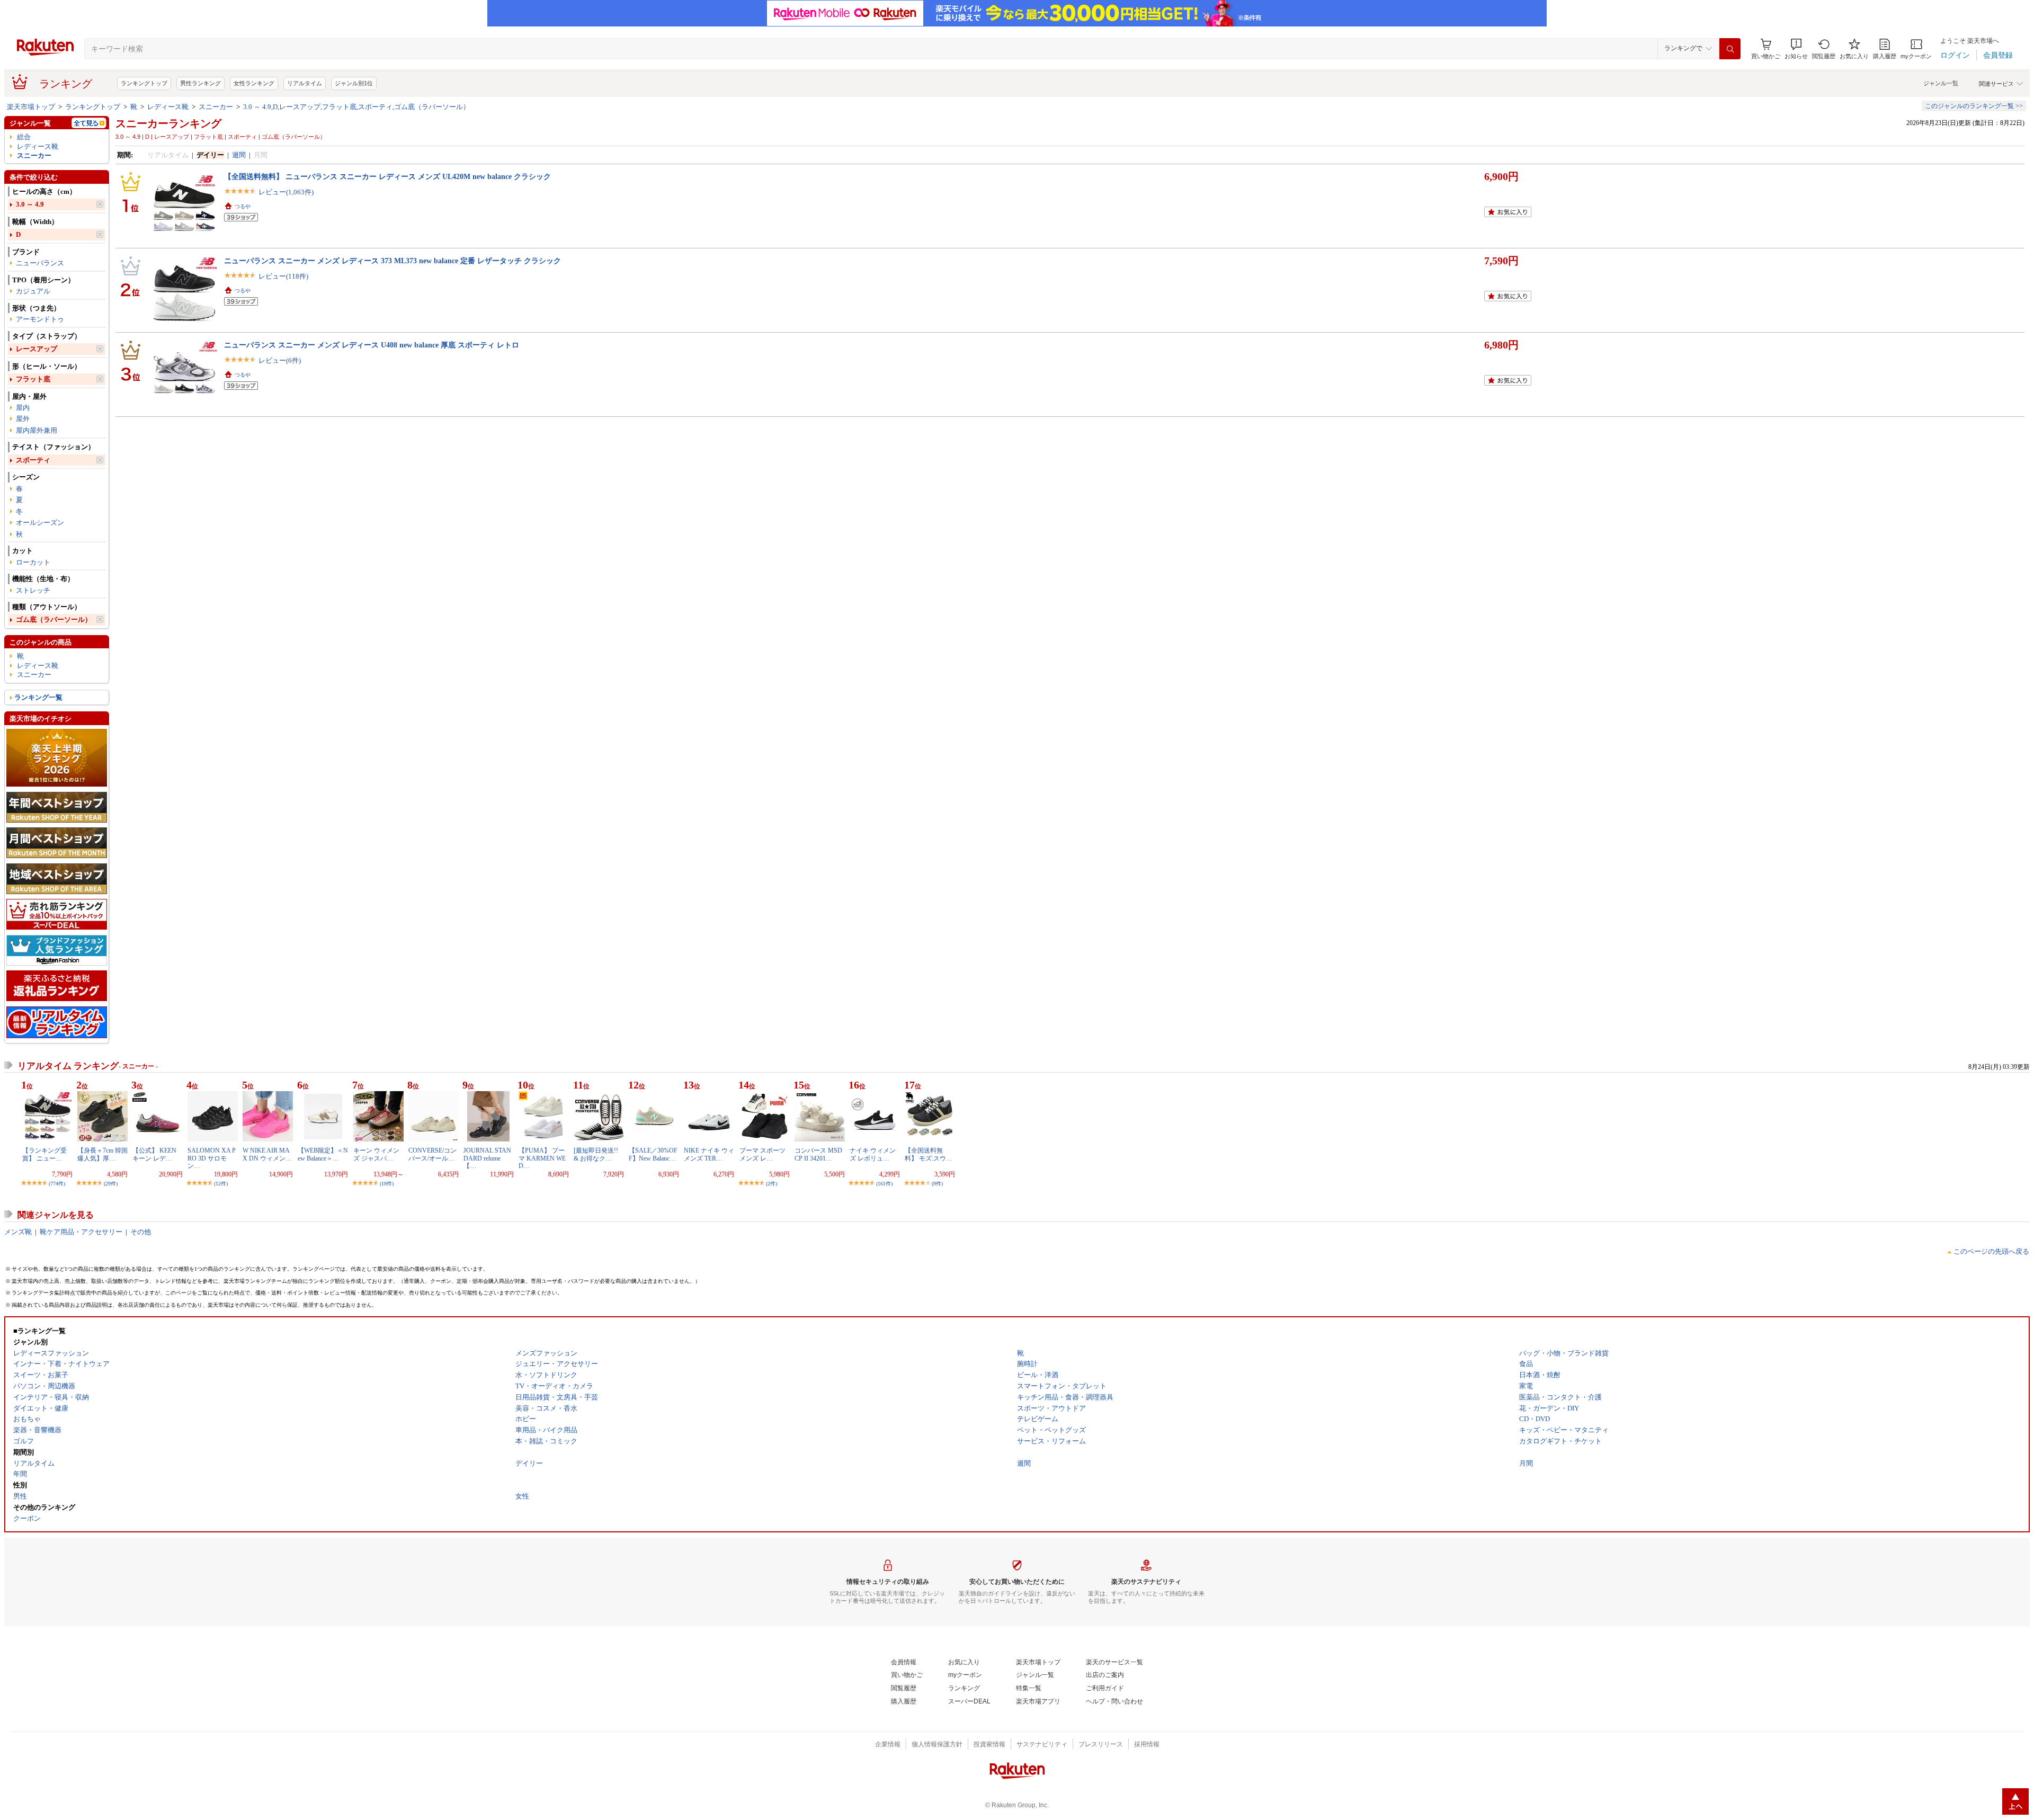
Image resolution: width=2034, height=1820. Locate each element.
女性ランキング (254, 83)
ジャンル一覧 (1941, 83)
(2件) (771, 1184)
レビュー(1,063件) (286, 192)
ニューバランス (40, 263)
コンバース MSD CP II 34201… (818, 1154)
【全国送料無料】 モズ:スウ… (929, 1154)
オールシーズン (40, 523)
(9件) (937, 1184)
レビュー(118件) (283, 276)
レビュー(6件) (280, 360)
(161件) (884, 1184)
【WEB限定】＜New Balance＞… (323, 1154)
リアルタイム (305, 83)
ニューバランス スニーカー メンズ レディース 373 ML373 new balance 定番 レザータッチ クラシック (392, 261)
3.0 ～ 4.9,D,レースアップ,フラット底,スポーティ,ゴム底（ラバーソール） (356, 107)
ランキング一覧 (38, 697)
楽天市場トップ (31, 107)
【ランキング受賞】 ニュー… (44, 1154)
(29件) (111, 1184)
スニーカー (216, 107)
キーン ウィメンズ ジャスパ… (376, 1154)
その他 (141, 1232)
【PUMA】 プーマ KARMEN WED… (542, 1158)
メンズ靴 (18, 1232)
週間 (239, 155)
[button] (1796, 49)
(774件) (57, 1184)
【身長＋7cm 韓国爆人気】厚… (102, 1154)
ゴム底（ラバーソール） (54, 619)
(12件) (221, 1184)
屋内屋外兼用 (37, 430)
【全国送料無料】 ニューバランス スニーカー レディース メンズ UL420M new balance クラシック (387, 176)
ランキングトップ (144, 83)
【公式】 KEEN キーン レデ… (154, 1154)
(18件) (387, 1184)
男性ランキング (200, 83)
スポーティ (33, 460)
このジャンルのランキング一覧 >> (1974, 106)
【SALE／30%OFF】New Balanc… (653, 1154)
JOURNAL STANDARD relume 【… (487, 1158)
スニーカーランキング (168, 123)
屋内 (23, 408)
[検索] (1730, 49)
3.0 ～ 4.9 (30, 204)
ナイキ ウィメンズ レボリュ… (873, 1154)
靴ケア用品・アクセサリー (81, 1232)
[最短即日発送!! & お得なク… (596, 1154)
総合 (24, 137)
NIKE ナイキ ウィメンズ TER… (709, 1154)
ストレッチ (33, 590)
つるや (243, 206)
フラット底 (33, 379)
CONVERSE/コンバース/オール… (432, 1154)
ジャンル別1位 (354, 83)
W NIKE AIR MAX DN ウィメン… (267, 1154)
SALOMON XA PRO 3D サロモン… (212, 1158)
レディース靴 (168, 107)
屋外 (23, 419)
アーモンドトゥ (40, 319)
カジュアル (33, 291)
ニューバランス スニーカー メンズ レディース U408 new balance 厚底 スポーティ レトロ (372, 345)
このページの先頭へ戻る (1991, 1251)
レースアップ (37, 349)
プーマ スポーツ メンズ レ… (762, 1154)
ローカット (33, 562)
